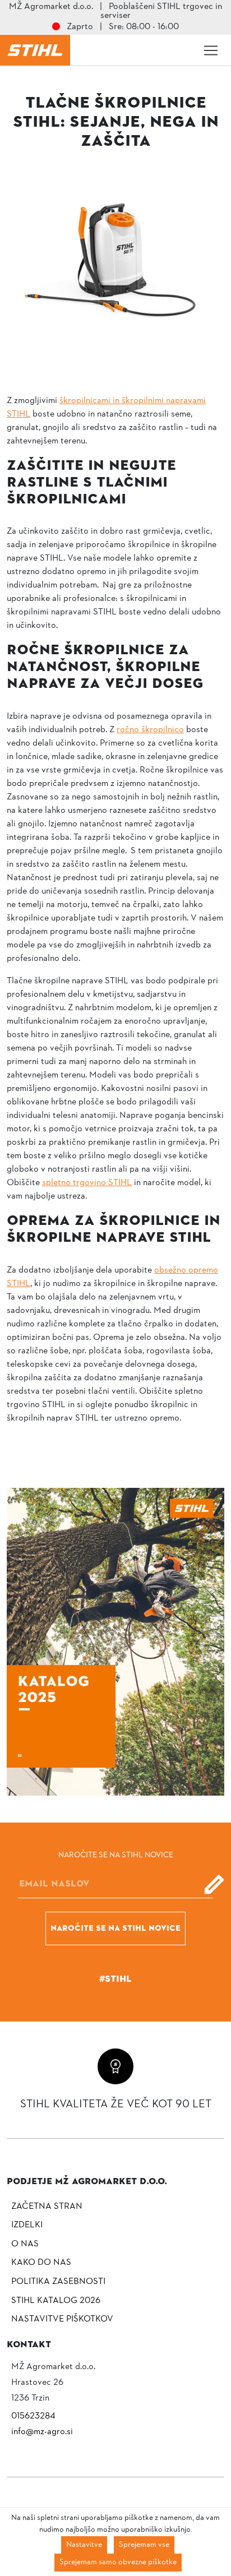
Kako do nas (41, 2263)
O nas (25, 2244)
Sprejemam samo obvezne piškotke (118, 2562)
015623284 (33, 2416)
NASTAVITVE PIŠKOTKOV (62, 2319)
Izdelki (27, 2225)
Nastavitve (84, 2545)
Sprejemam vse (144, 2545)
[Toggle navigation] (211, 50)
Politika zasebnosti (58, 2282)
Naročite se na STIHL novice (115, 1928)
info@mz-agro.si (42, 2432)
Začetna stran (47, 2207)
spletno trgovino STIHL (87, 1183)
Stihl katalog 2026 (56, 2301)
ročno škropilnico (150, 730)
